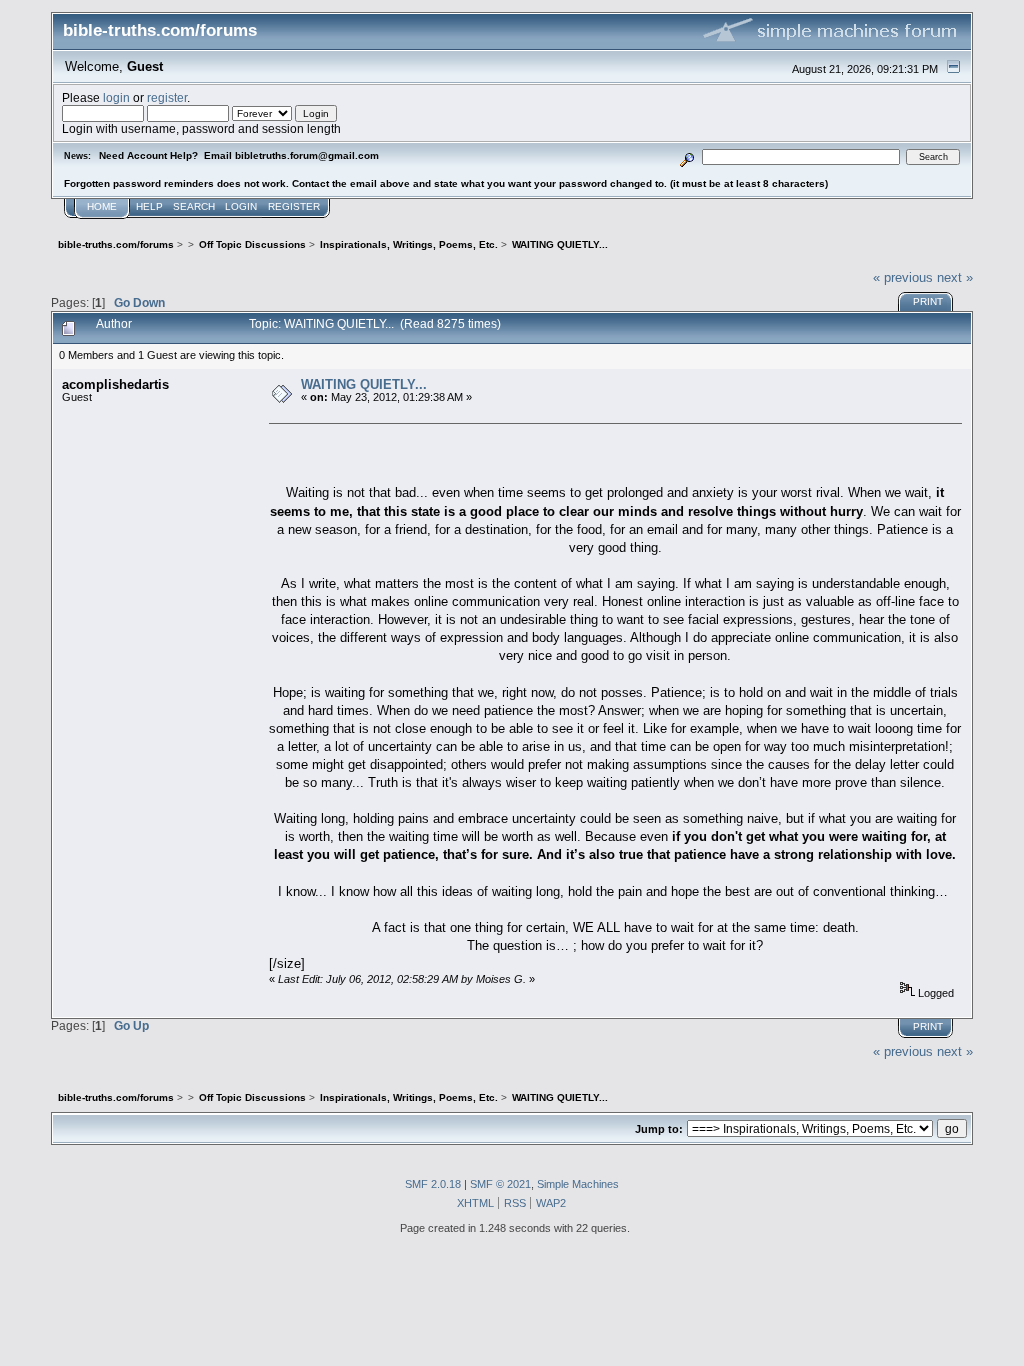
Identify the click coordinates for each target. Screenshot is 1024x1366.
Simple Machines (578, 1184)
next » (955, 277)
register (167, 97)
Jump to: (659, 1129)
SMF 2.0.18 (433, 1184)
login (116, 97)
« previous (903, 277)
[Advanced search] (687, 156)
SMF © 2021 (500, 1184)
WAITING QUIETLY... (364, 384)
